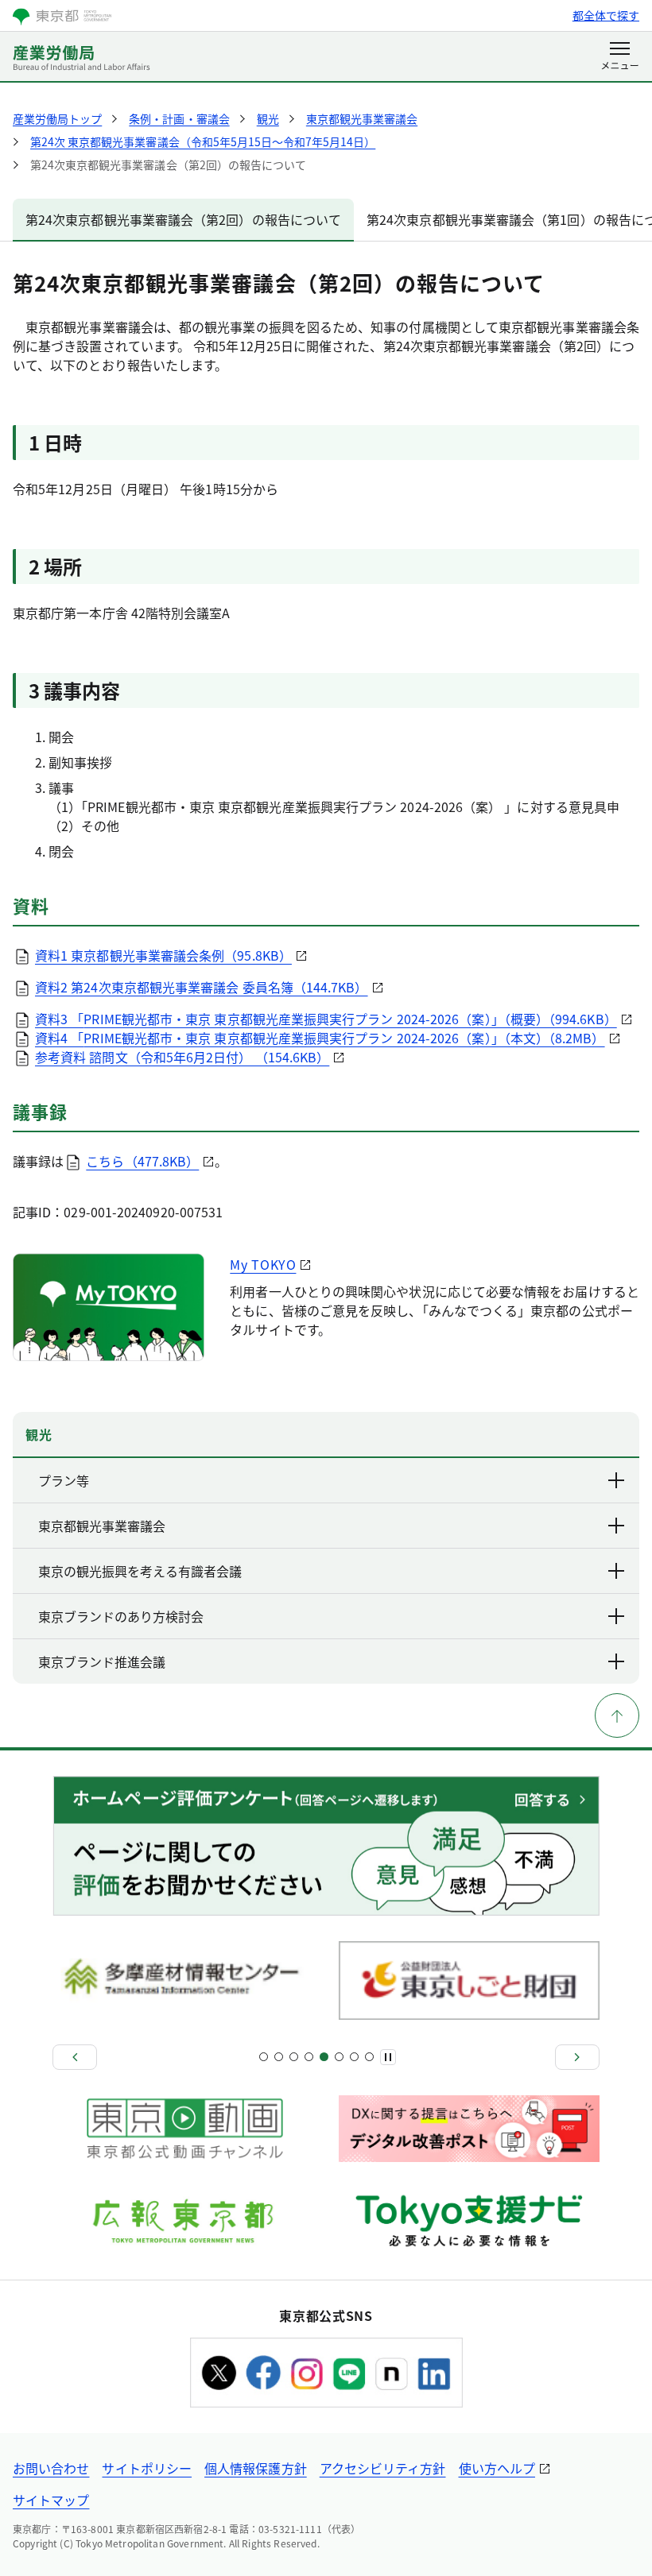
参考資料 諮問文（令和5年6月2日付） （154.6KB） (182, 1057)
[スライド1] (264, 2057)
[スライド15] (369, 2057)
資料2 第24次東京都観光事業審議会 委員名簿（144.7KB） (202, 987)
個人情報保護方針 (256, 2468)
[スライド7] (309, 2057)
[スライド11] (339, 2057)
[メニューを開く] (620, 57)
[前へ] (75, 2057)
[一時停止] (388, 2057)
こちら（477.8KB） (142, 1161)
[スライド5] (294, 2057)
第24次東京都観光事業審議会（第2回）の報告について (183, 219)
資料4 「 (320, 1038)
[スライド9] (324, 2057)
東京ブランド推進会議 (102, 1661)
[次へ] (577, 2057)
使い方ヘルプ (497, 2468)
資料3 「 (326, 1019)
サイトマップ (51, 2500)
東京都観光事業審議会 (102, 1526)
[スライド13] (354, 2057)
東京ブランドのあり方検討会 (121, 1616)
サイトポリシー (147, 2468)
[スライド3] (279, 2057)
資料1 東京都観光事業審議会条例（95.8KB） (163, 955)
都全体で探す (606, 15)
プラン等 (64, 1480)
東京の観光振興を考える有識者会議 (140, 1571)
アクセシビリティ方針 (383, 2468)
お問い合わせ (51, 2468)
